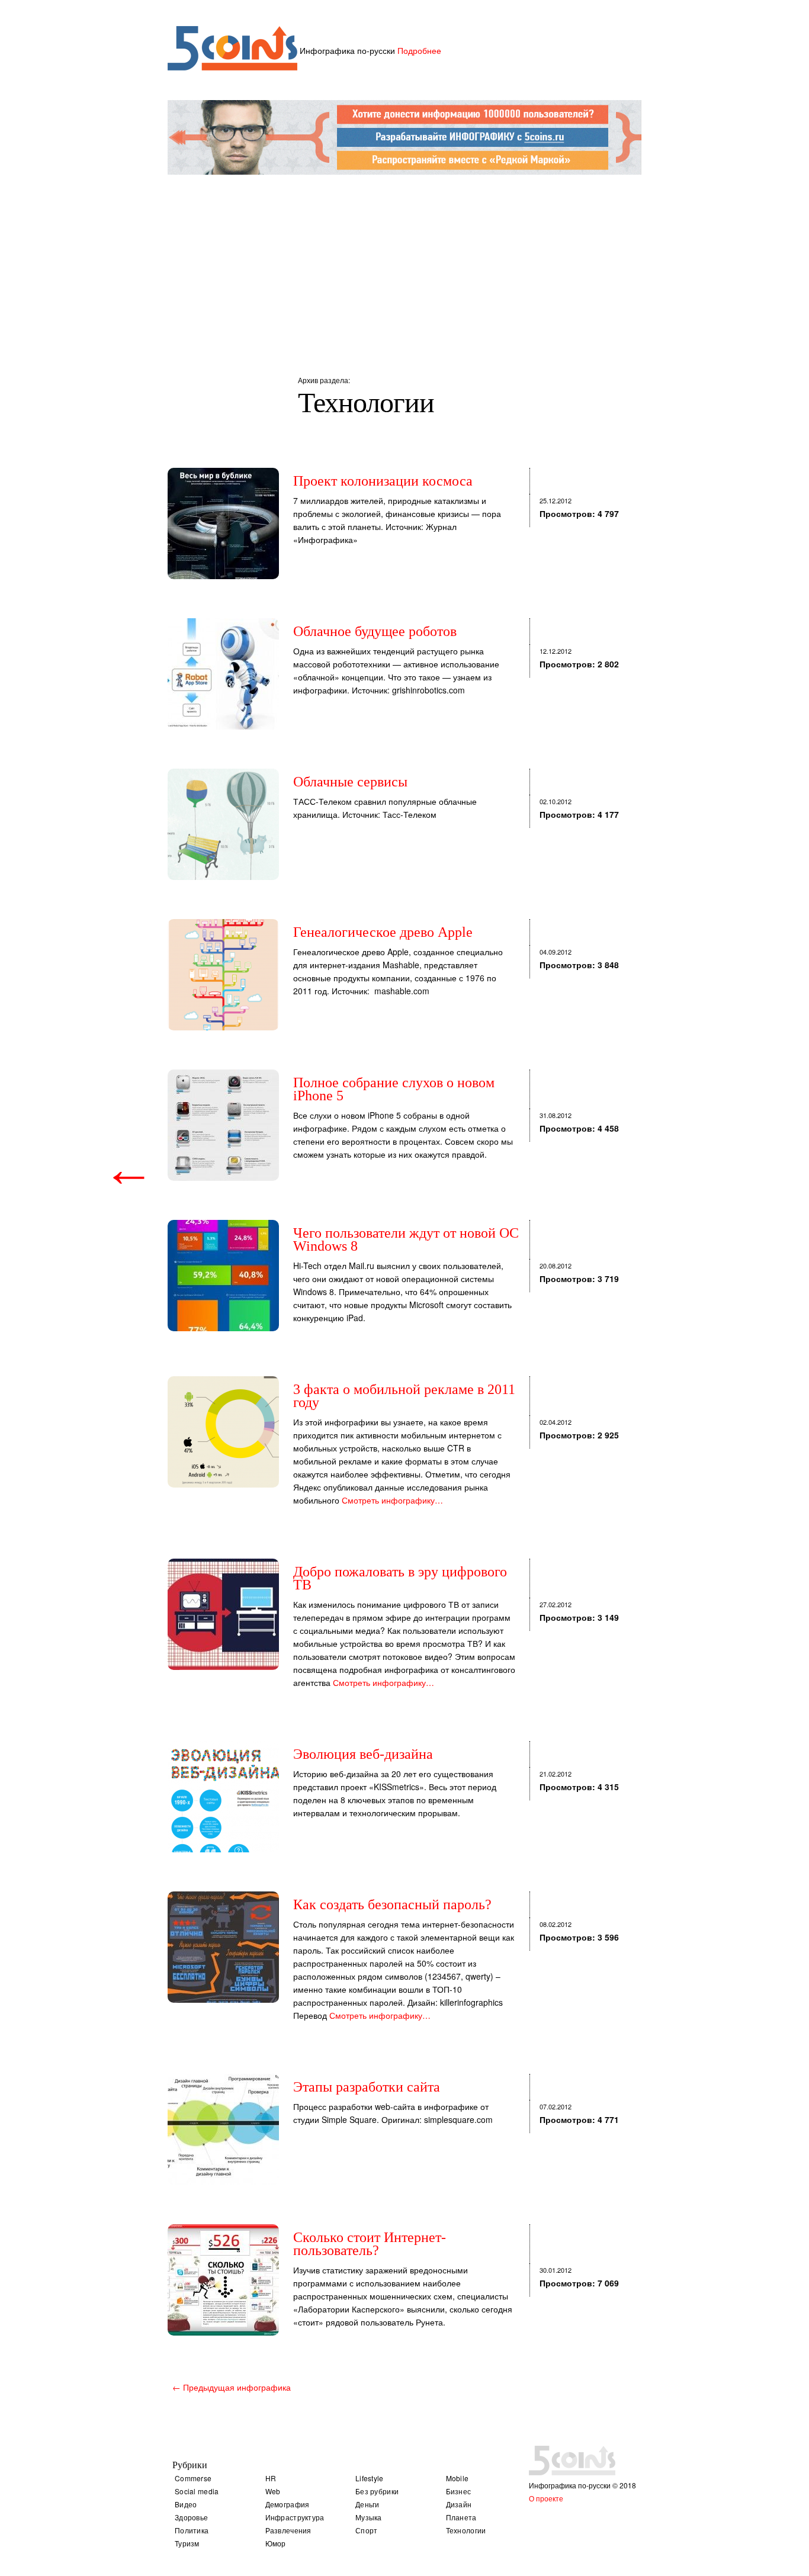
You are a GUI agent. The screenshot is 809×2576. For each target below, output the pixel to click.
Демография (288, 2504)
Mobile (458, 2478)
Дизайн (459, 2504)
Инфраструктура (295, 2517)
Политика (192, 2530)
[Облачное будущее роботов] (223, 674)
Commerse (193, 2478)
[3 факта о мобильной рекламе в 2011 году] (223, 1432)
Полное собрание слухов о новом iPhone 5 (394, 1089)
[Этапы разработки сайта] (223, 2129)
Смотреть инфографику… (392, 1500)
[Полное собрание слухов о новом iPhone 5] (223, 1125)
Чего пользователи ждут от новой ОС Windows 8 (406, 1239)
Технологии (466, 2530)
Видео (186, 2504)
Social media (197, 2491)
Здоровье (191, 2517)
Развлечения (288, 2530)
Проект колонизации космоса (383, 481)
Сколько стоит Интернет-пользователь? (370, 2244)
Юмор (276, 2543)
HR (271, 2478)
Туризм (187, 2543)
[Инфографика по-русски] (232, 67)
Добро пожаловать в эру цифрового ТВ (400, 1578)
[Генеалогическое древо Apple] (223, 975)
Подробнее (419, 50)
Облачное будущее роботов (375, 631)
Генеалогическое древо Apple (383, 932)
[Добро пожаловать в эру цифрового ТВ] (223, 1614)
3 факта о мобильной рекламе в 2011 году (404, 1396)
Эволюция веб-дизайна (363, 1754)
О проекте (546, 2498)
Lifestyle (370, 2478)
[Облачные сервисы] (223, 824)
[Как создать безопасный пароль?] (223, 1947)
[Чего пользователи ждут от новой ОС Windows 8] (223, 1276)
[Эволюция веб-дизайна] (223, 1797)
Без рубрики (377, 2491)
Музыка (369, 2517)
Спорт (367, 2530)
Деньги (367, 2504)
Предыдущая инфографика (232, 2387)
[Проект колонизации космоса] (223, 523)
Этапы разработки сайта (367, 2087)
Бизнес (459, 2491)
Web (273, 2491)
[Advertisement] (404, 261)
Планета (461, 2517)
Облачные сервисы (350, 782)
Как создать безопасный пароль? (392, 1904)
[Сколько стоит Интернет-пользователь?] (223, 2280)
